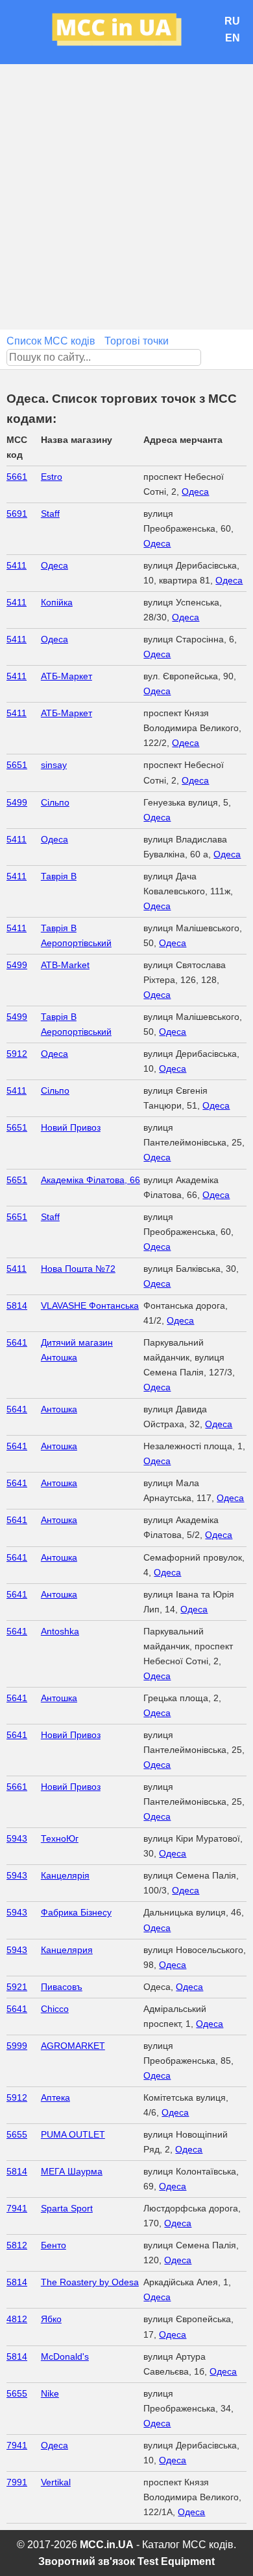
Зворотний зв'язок (87, 2561)
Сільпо (55, 802)
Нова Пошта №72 (78, 1269)
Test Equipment (176, 2561)
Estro (52, 477)
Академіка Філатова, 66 (90, 1180)
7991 (17, 2482)
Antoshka (60, 1631)
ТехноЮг (60, 1838)
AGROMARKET (73, 2046)
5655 (17, 2134)
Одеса (195, 491)
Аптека (55, 2097)
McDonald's (65, 2356)
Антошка (59, 1409)
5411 (17, 565)
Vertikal (56, 2482)
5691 (17, 514)
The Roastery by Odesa (90, 2282)
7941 (17, 2208)
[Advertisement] (126, 197)
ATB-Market (65, 965)
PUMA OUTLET (73, 2134)
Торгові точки (137, 341)
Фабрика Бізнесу (76, 1912)
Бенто (54, 2245)
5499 (17, 802)
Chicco (55, 2009)
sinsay (54, 765)
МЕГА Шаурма (72, 2171)
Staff (50, 514)
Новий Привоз (71, 1127)
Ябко (51, 2319)
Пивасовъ (62, 1987)
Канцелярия (67, 1950)
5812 (17, 2245)
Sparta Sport (67, 2208)
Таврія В (59, 876)
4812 (17, 2319)
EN (233, 38)
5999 (17, 2046)
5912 (17, 1054)
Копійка (57, 602)
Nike (50, 2393)
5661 (17, 477)
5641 (17, 1342)
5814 (17, 1305)
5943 (17, 1838)
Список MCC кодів (51, 341)
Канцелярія (65, 1875)
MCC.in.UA (107, 2545)
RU (232, 21)
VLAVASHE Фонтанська (90, 1305)
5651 (17, 765)
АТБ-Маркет (66, 676)
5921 (17, 1987)
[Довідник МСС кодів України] (126, 32)
